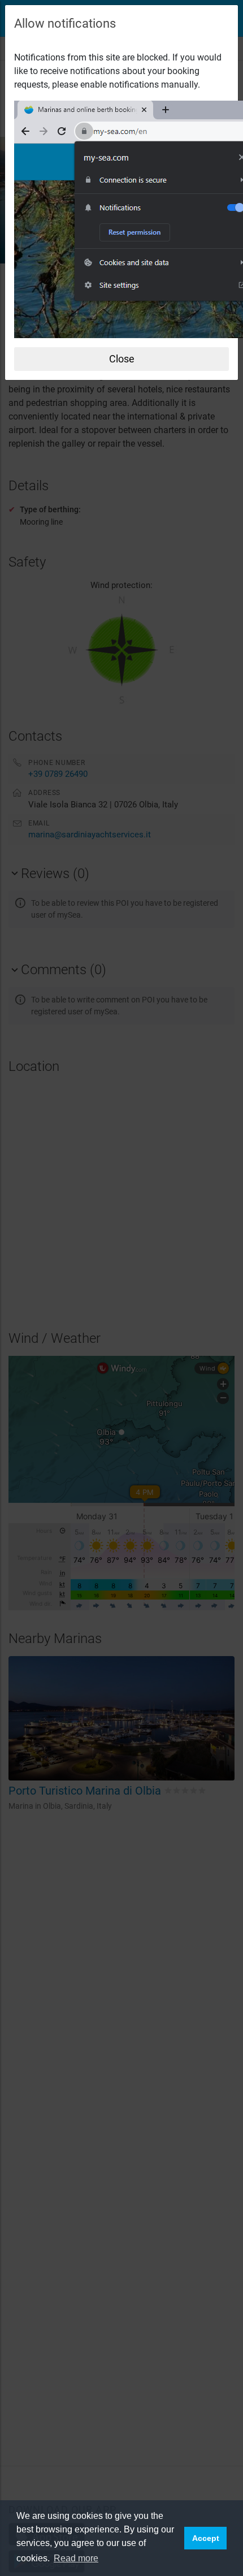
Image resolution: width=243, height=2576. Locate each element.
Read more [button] (76, 2558)
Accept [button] (206, 2538)
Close (122, 359)
